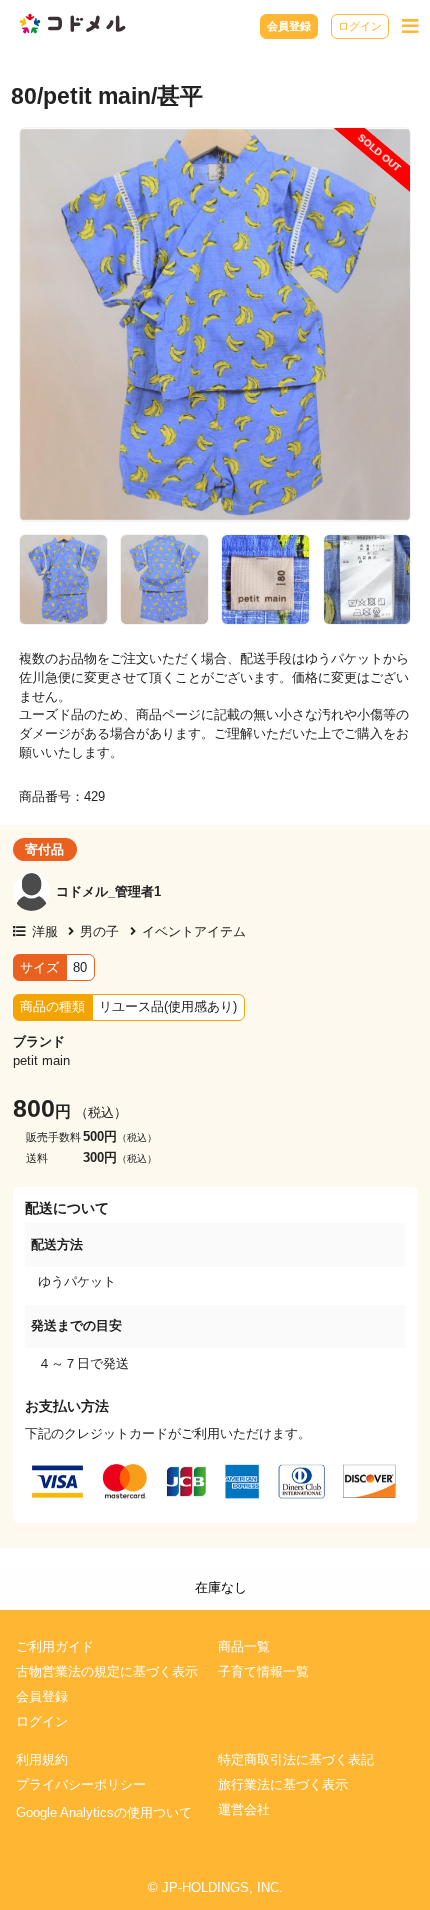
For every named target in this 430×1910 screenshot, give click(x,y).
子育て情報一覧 (263, 1672)
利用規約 (42, 1760)
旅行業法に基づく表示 (283, 1785)
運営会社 (244, 1810)
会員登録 (289, 26)
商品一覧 (244, 1647)
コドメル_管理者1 (108, 892)
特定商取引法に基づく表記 (296, 1760)
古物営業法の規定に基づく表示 (107, 1672)
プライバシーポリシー (81, 1785)
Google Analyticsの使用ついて (104, 1813)
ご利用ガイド (55, 1647)
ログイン (360, 26)
